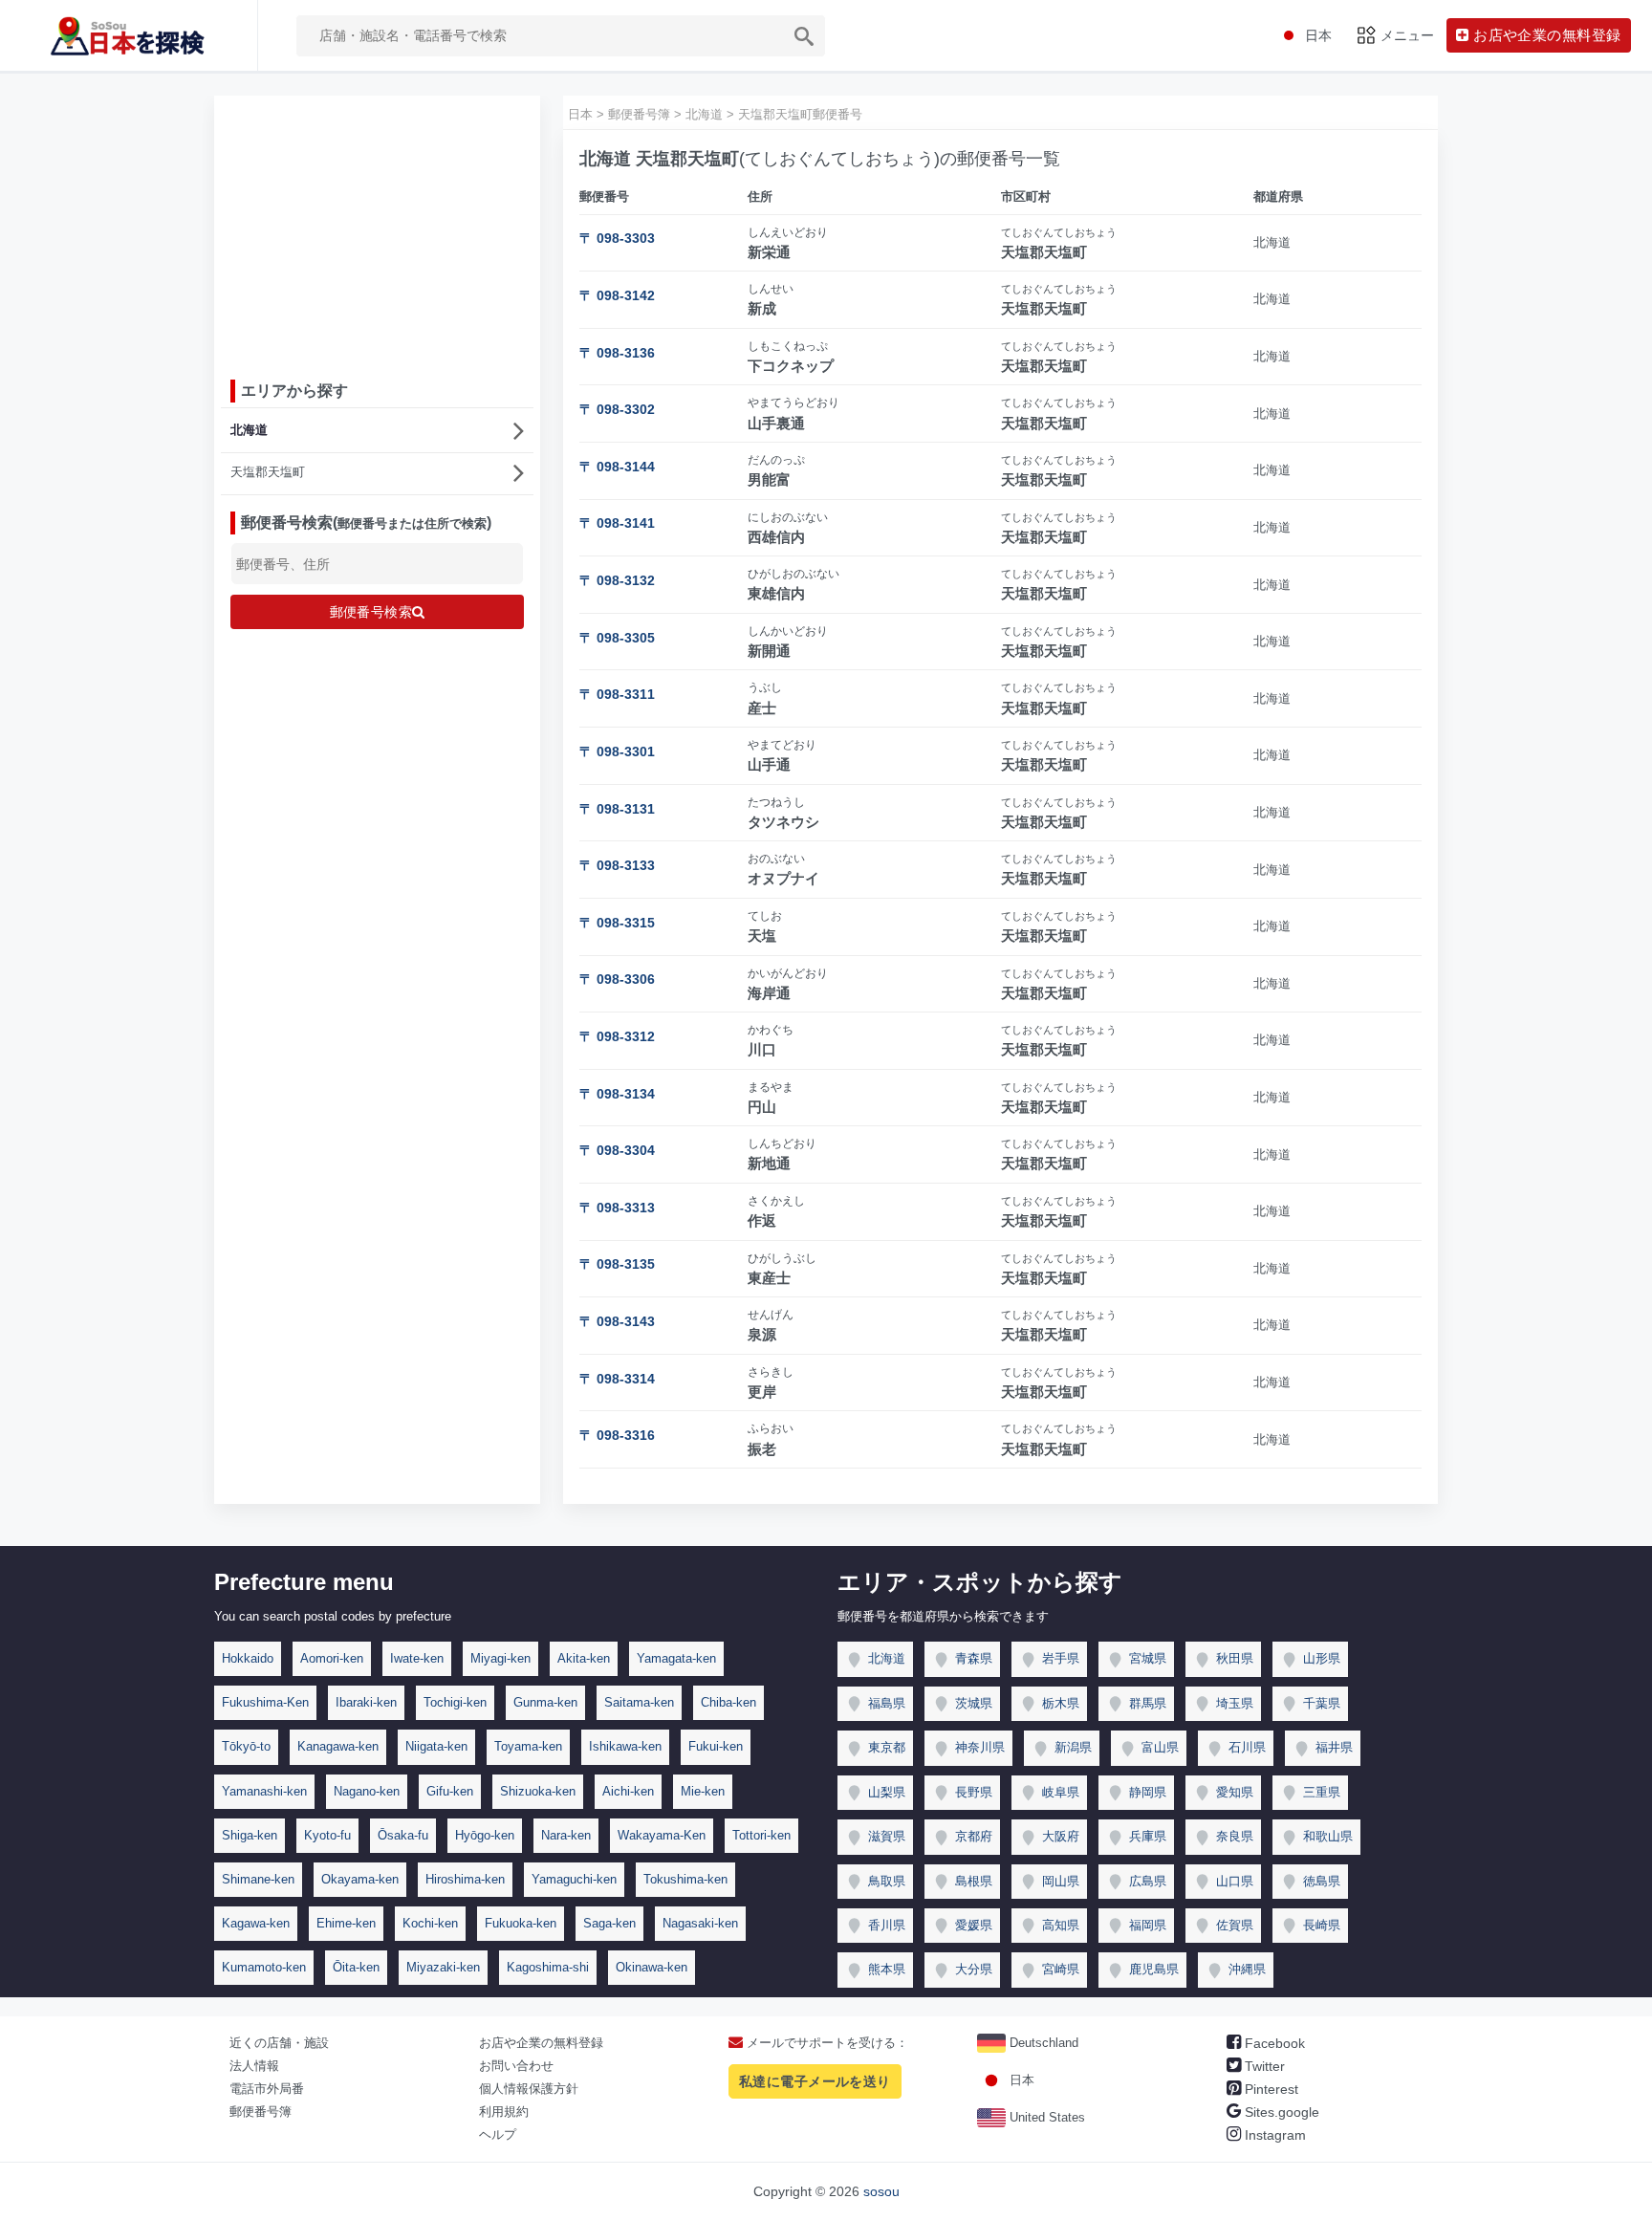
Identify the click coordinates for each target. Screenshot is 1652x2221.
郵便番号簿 (261, 2112)
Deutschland (1042, 2043)
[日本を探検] (129, 35)
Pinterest (1270, 2089)
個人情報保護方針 (529, 2089)
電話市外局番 (267, 2089)
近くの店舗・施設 (279, 2043)
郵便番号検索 (371, 612)
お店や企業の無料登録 (541, 2043)
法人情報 (254, 2066)
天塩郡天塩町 (268, 472)
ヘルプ (498, 2134)
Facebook (1273, 2043)
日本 (1020, 2080)
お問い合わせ (516, 2066)
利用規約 (504, 2112)
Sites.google (1280, 2112)
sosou (881, 2191)
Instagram (1273, 2135)
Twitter (1263, 2066)
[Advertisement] (377, 230)
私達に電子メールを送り (815, 2081)
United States (1045, 2117)
